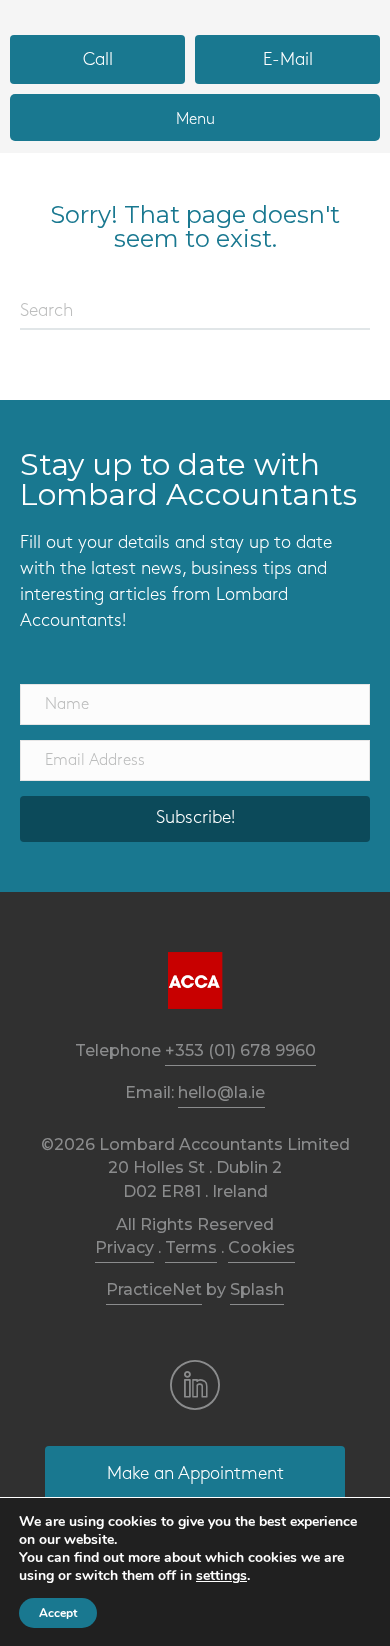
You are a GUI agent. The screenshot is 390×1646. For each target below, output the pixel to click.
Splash (257, 1289)
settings (221, 1576)
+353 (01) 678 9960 (240, 1050)
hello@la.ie (221, 1092)
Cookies (261, 1247)
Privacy (124, 1247)
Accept (58, 1613)
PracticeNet (154, 1289)
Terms (191, 1247)
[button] (195, 819)
